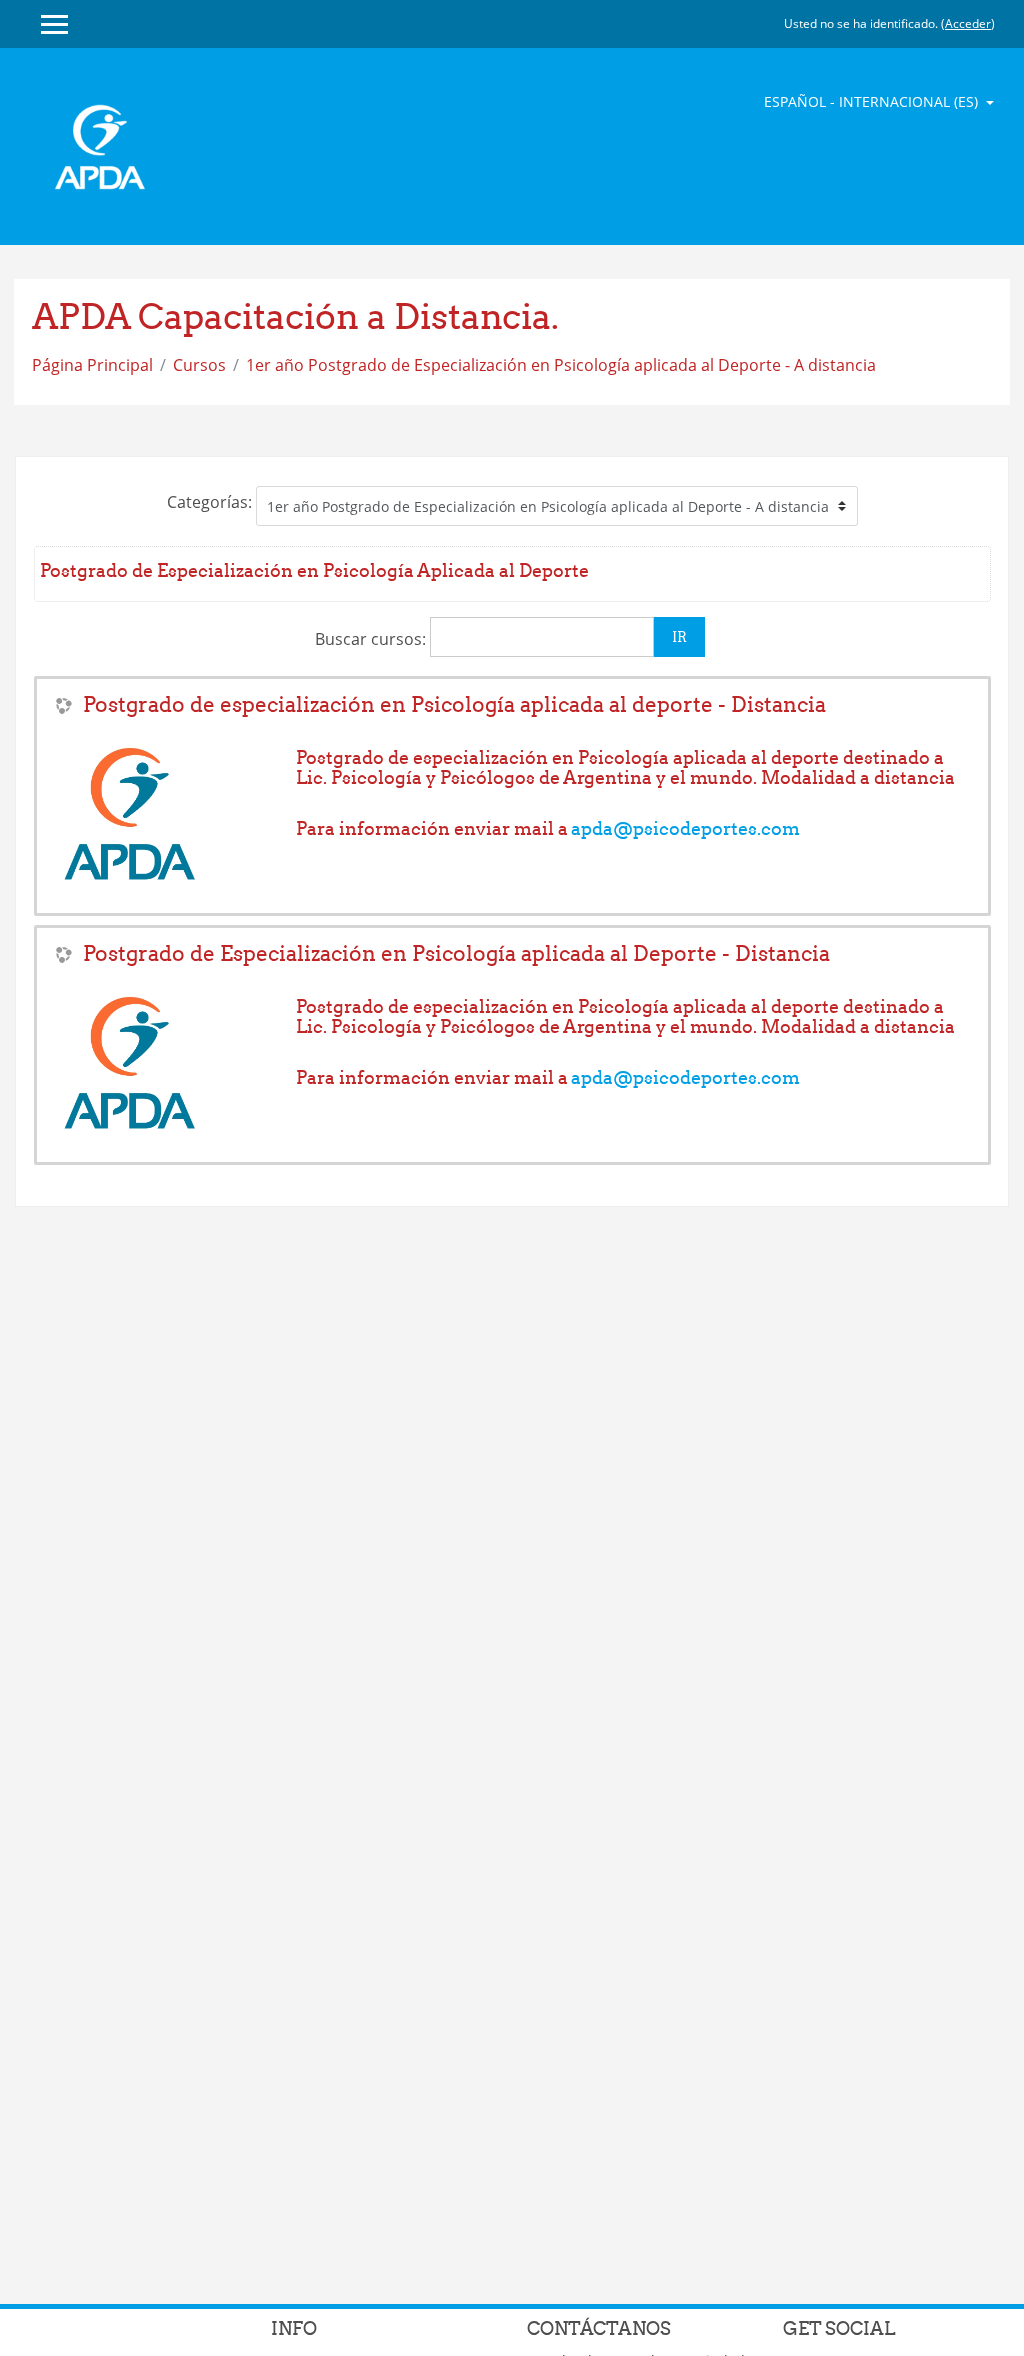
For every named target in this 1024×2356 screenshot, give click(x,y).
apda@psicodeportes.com (685, 828)
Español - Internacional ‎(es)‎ (873, 101)
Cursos (199, 365)
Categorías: (209, 502)
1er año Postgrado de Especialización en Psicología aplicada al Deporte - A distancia (561, 365)
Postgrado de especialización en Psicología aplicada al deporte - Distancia (454, 704)
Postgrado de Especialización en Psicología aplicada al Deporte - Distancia (456, 953)
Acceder (968, 23)
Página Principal (92, 365)
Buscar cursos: (372, 639)
